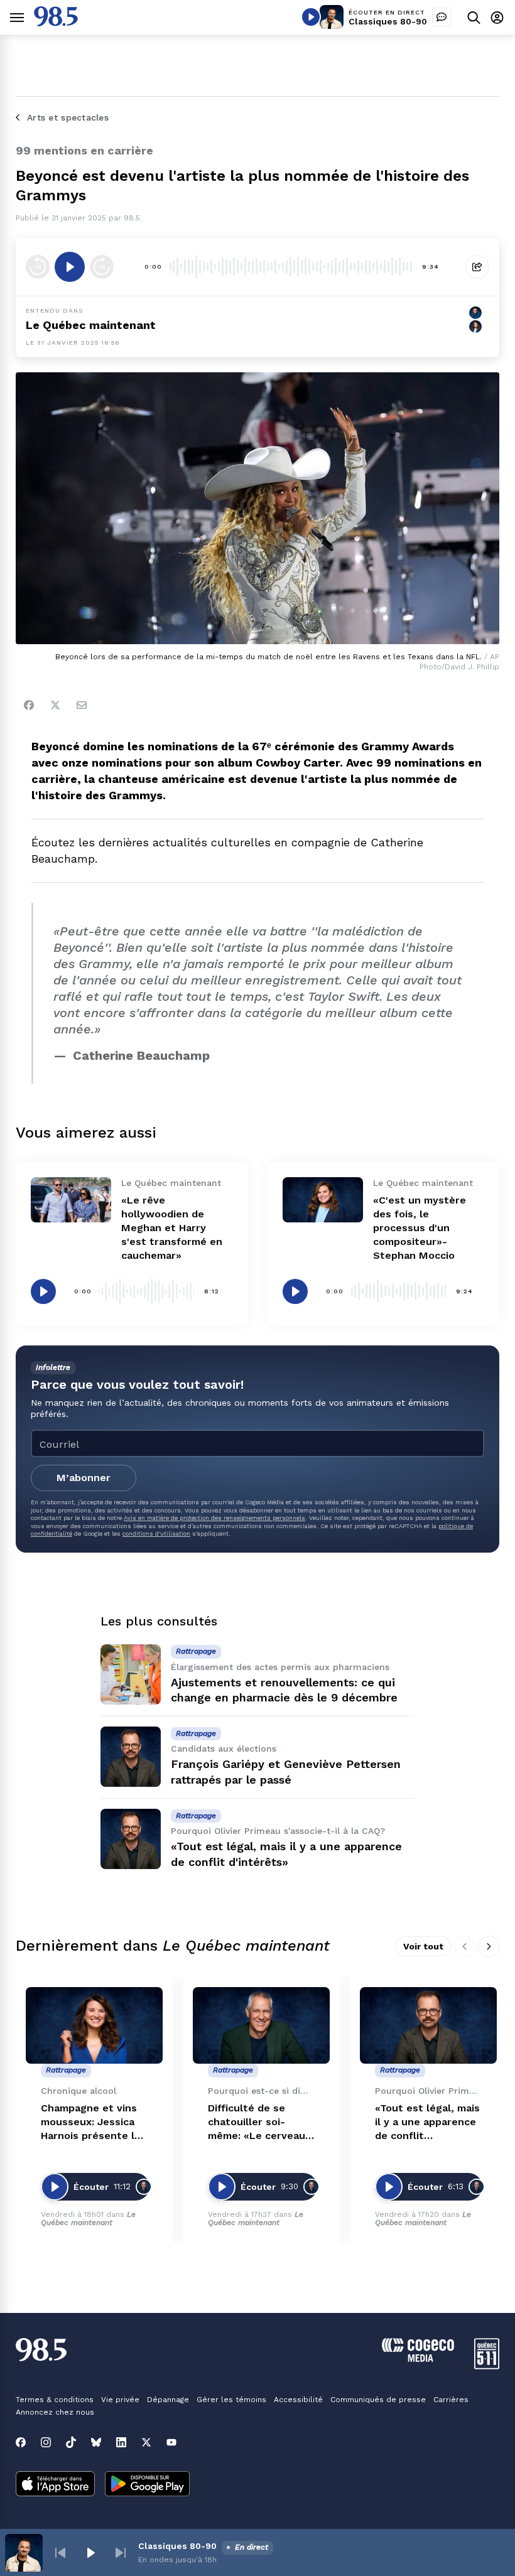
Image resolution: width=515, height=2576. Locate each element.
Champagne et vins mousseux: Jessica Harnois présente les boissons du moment (94, 2122)
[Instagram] (46, 2442)
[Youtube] (171, 2442)
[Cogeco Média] (418, 2358)
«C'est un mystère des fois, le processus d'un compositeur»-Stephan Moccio (420, 1228)
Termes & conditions (55, 2400)
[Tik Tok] (71, 2442)
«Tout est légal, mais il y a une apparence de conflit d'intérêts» (427, 2122)
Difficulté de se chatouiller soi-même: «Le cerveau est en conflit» (257, 2122)
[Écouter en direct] (311, 17)
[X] (146, 2442)
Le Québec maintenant (91, 325)
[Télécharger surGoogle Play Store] (147, 2485)
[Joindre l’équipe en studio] (442, 17)
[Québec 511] (487, 2366)
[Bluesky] (96, 2442)
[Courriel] (82, 705)
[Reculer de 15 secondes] (38, 267)
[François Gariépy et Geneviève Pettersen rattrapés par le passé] (131, 1757)
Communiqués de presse (378, 2400)
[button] (60, 2553)
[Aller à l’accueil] (56, 23)
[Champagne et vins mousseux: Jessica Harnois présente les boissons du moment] (94, 2026)
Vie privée (120, 2400)
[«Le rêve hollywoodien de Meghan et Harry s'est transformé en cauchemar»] (71, 1200)
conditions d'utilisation (156, 1533)
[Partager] (477, 267)
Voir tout (423, 1946)
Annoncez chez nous (55, 2412)
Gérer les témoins (231, 2400)
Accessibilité (298, 2400)
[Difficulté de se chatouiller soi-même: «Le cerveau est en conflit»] (261, 2026)
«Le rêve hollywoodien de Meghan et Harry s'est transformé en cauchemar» (172, 1228)
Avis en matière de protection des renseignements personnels (214, 1518)
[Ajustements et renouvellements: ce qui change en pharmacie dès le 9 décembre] (131, 1674)
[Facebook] (29, 705)
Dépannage (168, 2400)
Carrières (451, 2400)
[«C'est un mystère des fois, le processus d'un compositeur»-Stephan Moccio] (323, 1200)
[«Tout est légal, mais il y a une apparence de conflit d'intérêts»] (131, 1839)
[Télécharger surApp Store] (55, 2485)
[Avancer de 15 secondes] (102, 267)
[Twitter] (55, 705)
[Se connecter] (497, 17)
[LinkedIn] (121, 2442)
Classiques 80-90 (388, 21)
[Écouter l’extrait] (70, 267)
